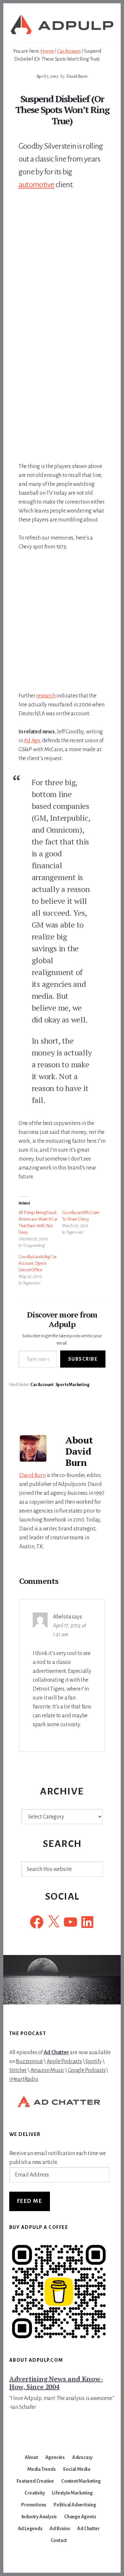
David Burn (32, 1475)
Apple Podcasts (64, 2061)
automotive (37, 185)
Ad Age (32, 741)
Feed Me (30, 2201)
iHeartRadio (24, 2079)
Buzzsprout (29, 2061)
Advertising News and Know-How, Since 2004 (56, 2383)
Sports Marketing (73, 1385)
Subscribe (83, 1359)
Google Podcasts (87, 2070)
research (46, 696)
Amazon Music (47, 2070)
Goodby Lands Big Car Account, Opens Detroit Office (38, 1263)
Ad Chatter (56, 2053)
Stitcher (18, 2070)
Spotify (94, 2061)
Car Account (42, 1385)
